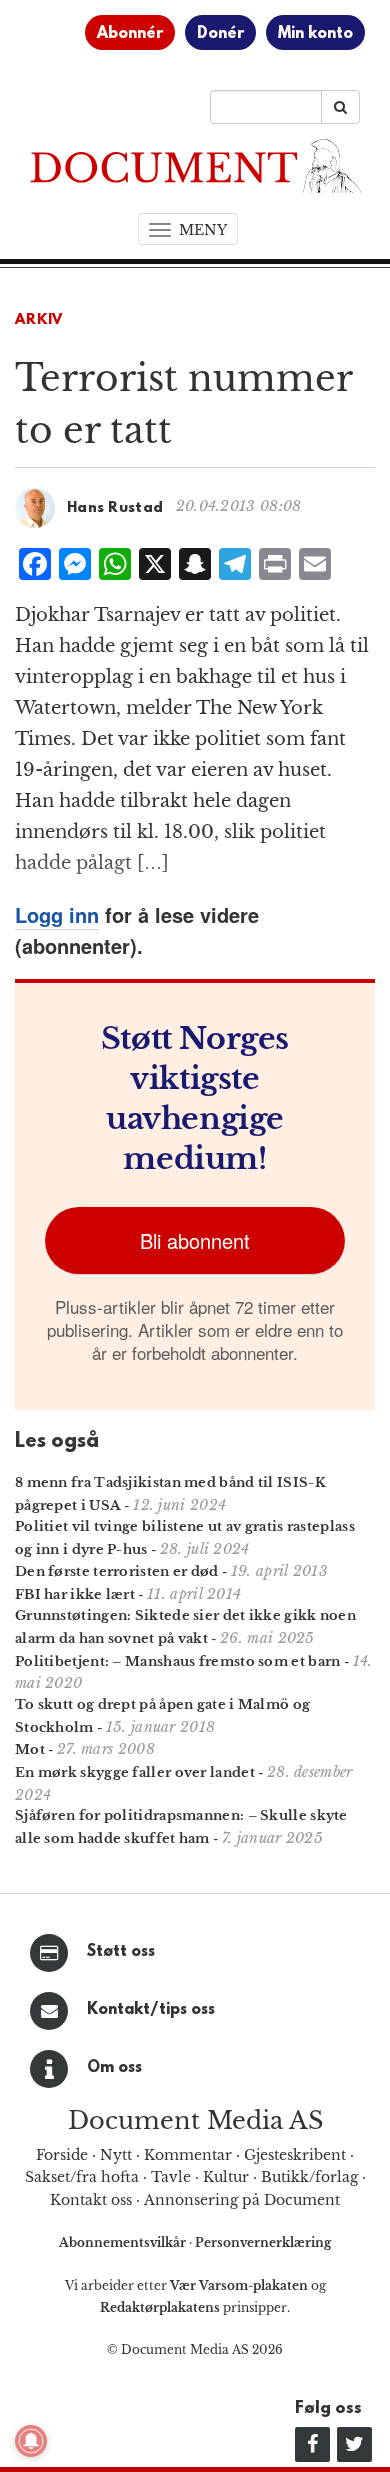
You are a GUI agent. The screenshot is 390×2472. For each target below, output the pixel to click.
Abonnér (130, 34)
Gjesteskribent (295, 2155)
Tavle (171, 2177)
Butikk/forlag (309, 2177)
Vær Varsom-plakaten (239, 2285)
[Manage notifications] (31, 2441)
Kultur (226, 2177)
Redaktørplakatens (160, 2307)
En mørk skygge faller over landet (135, 1772)
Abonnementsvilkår (124, 2242)
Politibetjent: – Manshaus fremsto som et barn (178, 1661)
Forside (62, 2155)
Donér (220, 34)
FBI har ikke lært (75, 1594)
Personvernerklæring (263, 2242)
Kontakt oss (91, 2200)
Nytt (116, 2155)
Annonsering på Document (242, 2200)
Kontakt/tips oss (151, 2010)
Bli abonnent (195, 1240)
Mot (30, 1749)
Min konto (315, 34)
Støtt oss (121, 1952)
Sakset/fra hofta (82, 2177)
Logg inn (57, 914)
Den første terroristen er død (117, 1571)
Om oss (114, 2068)
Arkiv (39, 320)
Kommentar (188, 2155)
